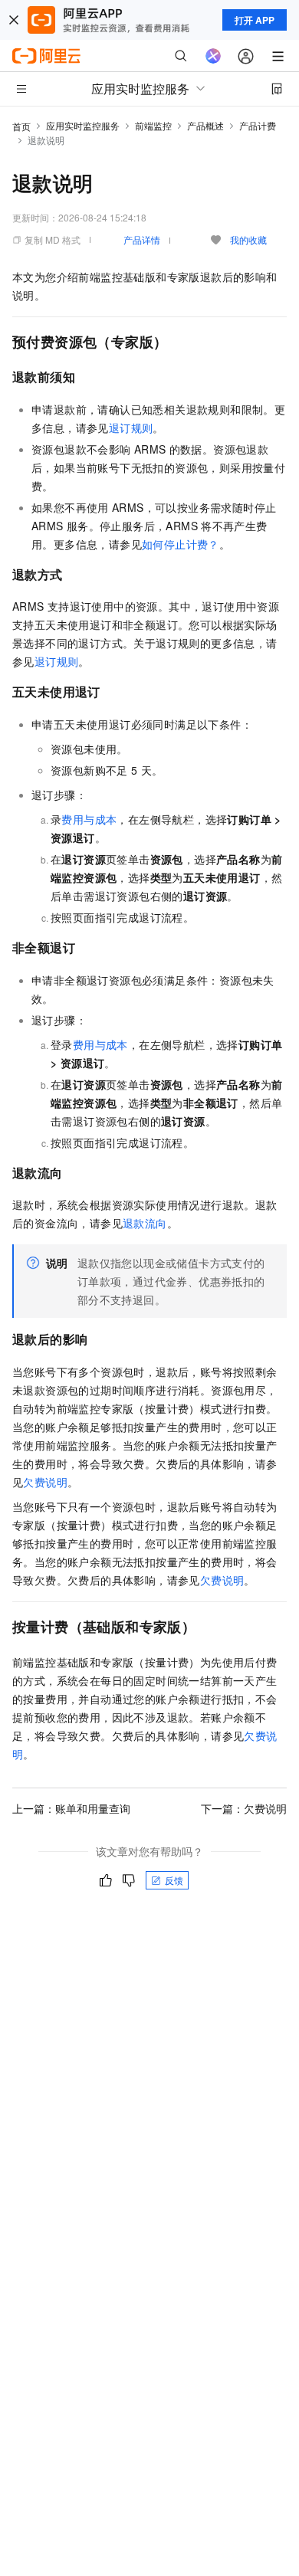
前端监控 (153, 125)
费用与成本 (89, 819)
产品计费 (258, 125)
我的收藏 (248, 239)
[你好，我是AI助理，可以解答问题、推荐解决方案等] (213, 56)
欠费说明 (45, 1482)
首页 (21, 126)
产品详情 (142, 239)
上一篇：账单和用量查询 (71, 1808)
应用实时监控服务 (83, 125)
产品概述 (205, 125)
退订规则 (131, 428)
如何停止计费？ (181, 544)
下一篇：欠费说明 (244, 1808)
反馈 (174, 1880)
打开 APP (255, 20)
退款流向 (145, 1223)
